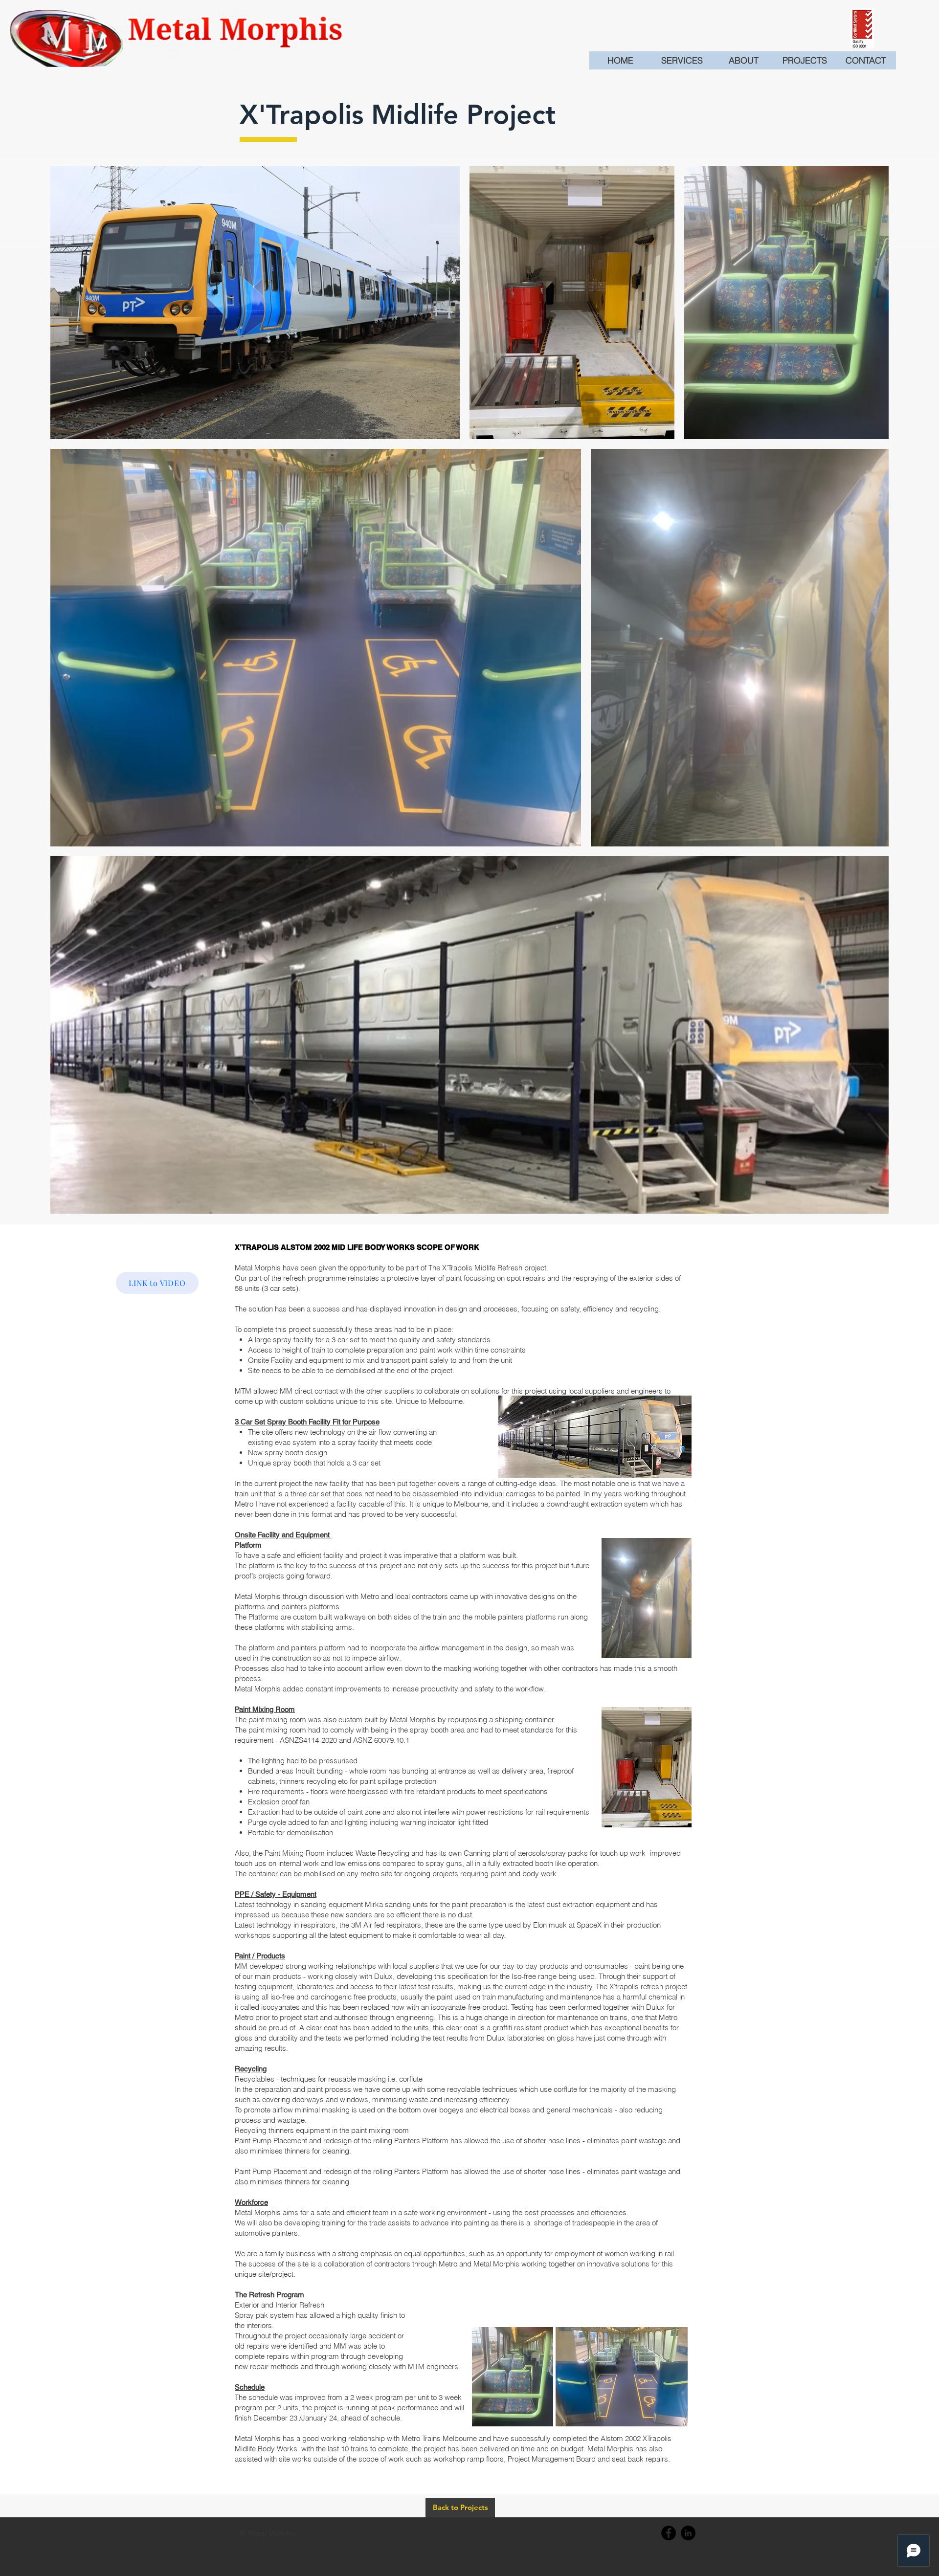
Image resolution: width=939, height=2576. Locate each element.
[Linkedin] (688, 2533)
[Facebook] (669, 2533)
